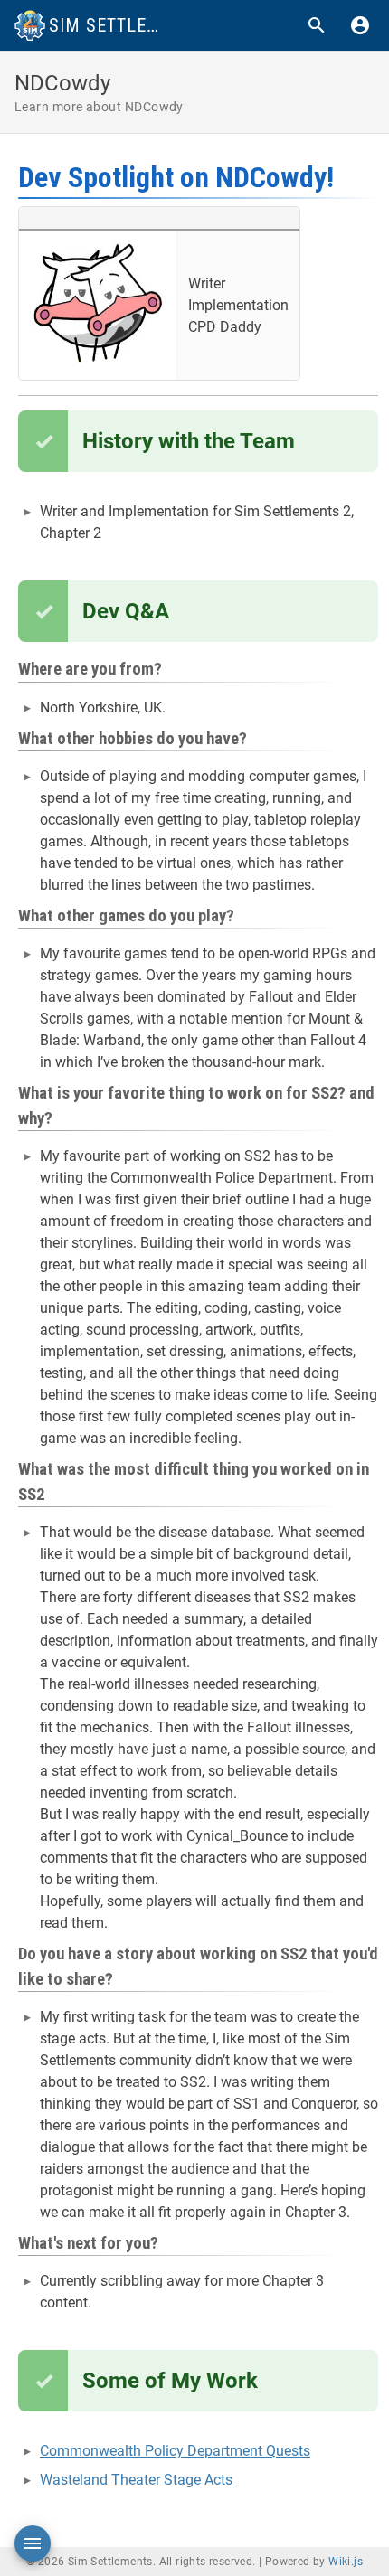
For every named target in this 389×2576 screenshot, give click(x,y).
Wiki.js (346, 2562)
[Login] (360, 25)
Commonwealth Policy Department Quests (175, 2451)
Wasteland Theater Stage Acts (136, 2480)
